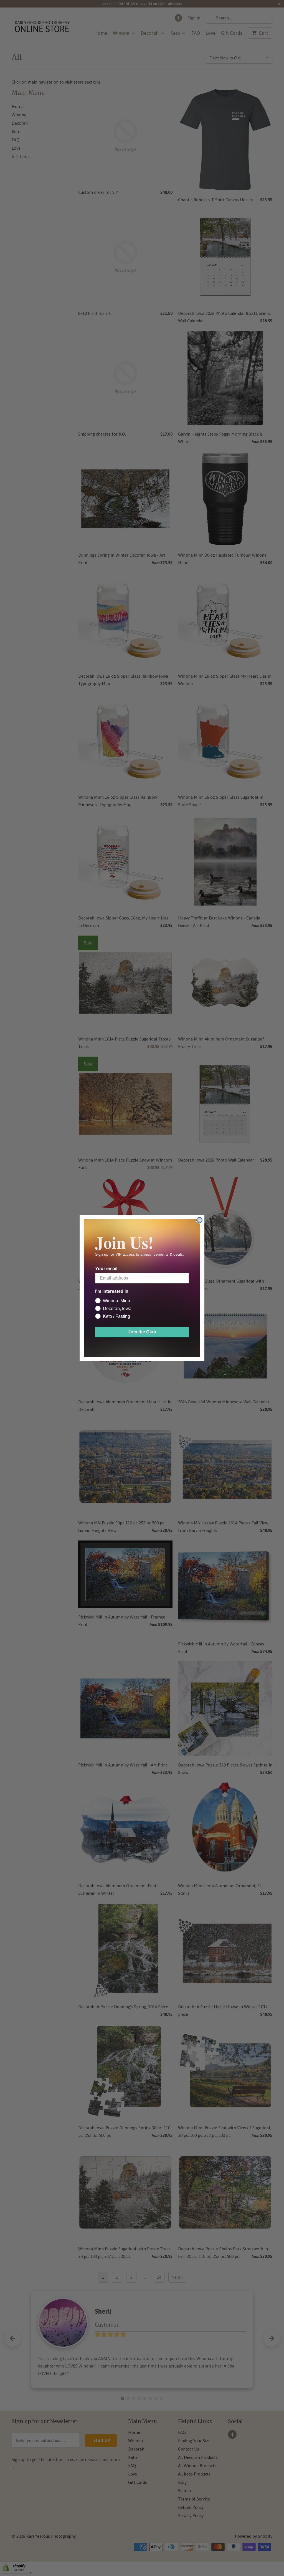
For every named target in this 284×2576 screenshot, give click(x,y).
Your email (106, 1269)
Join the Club (142, 1332)
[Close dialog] (199, 1220)
